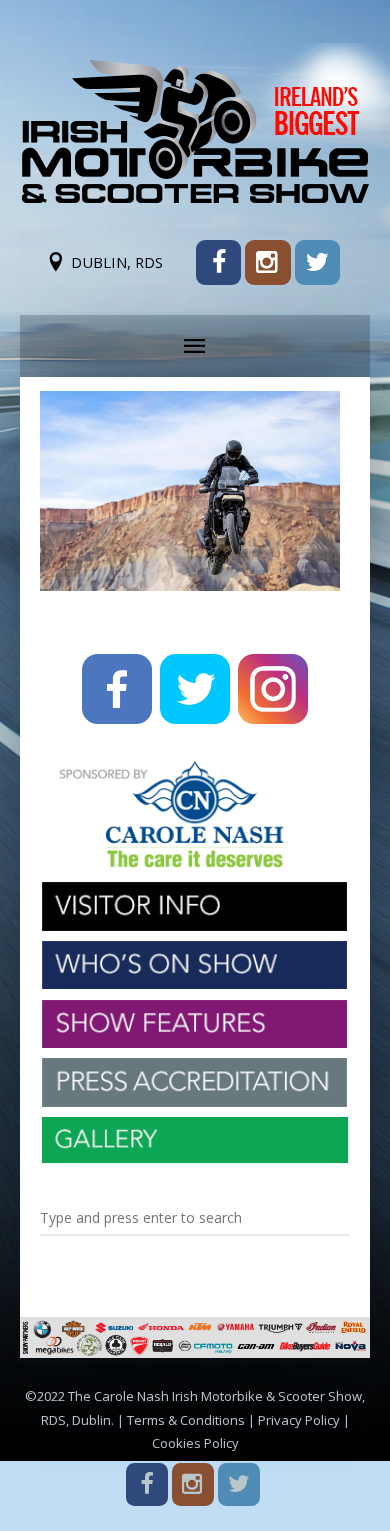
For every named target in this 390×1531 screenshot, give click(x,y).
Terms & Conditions (186, 1420)
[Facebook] (218, 262)
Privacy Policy (299, 1420)
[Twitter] (317, 262)
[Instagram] (267, 262)
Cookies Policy (195, 1443)
